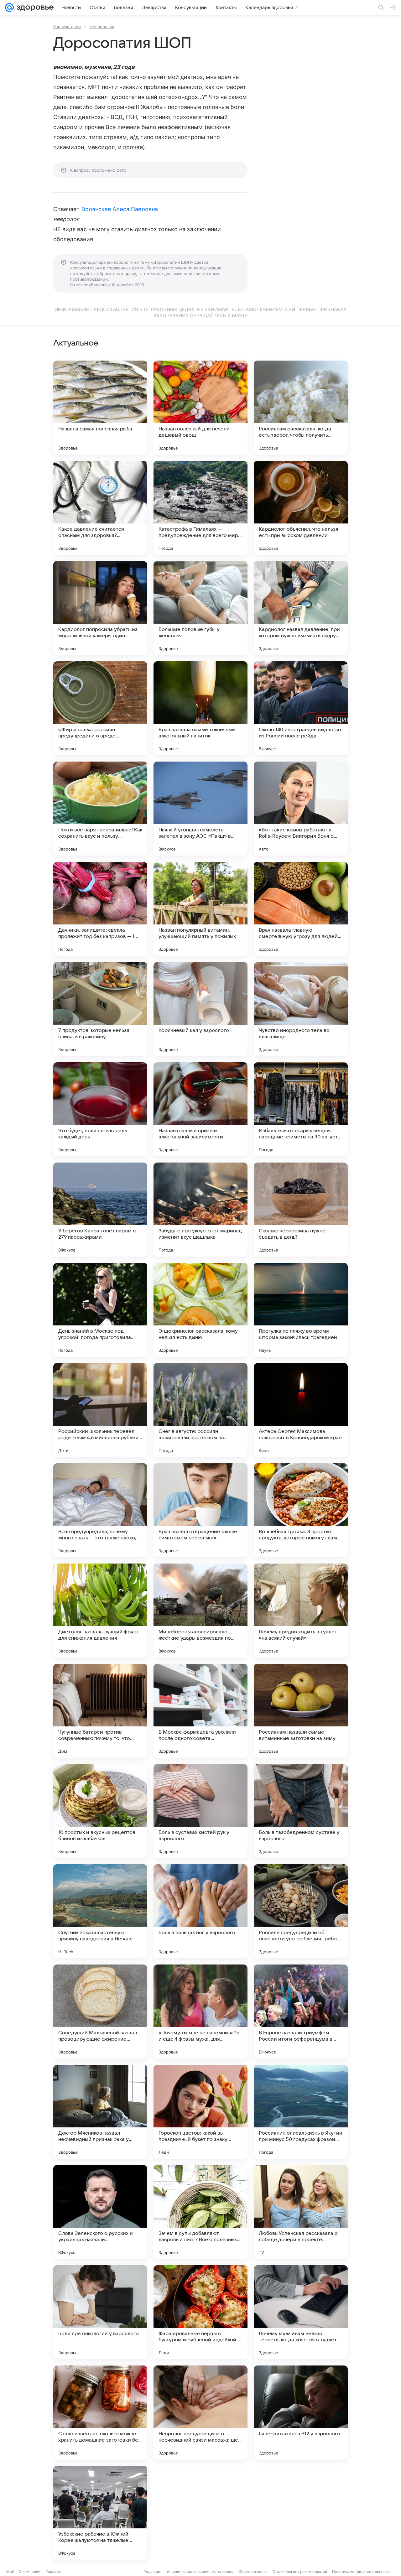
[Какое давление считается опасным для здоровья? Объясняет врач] (100, 508)
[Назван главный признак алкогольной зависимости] (200, 1109)
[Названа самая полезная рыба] (100, 408)
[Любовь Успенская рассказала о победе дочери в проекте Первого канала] (301, 2212)
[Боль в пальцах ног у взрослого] (200, 1911)
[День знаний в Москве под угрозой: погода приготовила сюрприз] (100, 1310)
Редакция (152, 2571)
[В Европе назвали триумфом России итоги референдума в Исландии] (301, 2011)
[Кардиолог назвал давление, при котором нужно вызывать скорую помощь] (301, 608)
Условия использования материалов (200, 2571)
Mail (10, 2571)
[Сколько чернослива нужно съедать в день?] (301, 1210)
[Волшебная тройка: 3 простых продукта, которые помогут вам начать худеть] (301, 1510)
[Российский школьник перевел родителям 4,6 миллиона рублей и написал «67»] (100, 1410)
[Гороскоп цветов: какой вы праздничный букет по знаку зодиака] (200, 2112)
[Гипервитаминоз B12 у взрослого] (301, 2412)
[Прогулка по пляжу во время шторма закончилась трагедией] (301, 1310)
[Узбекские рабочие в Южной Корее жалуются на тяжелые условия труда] (100, 2513)
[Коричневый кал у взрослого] (200, 1009)
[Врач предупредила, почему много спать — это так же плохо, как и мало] (100, 1510)
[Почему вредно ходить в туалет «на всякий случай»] (301, 1611)
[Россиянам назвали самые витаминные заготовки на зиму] (301, 1711)
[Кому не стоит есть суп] (301, 2513)
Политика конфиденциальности (361, 2571)
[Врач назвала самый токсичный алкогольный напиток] (200, 708)
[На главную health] (34, 8)
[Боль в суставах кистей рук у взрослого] (200, 1811)
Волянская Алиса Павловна (120, 209)
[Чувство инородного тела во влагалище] (301, 1009)
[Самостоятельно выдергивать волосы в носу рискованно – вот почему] (200, 2513)
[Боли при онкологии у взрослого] (100, 2312)
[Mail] (9, 8)
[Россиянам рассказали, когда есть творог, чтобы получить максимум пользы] (301, 408)
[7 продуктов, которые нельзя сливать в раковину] (100, 1009)
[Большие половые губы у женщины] (200, 608)
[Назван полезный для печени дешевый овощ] (200, 408)
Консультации (67, 27)
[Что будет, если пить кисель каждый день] (100, 1109)
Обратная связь (253, 2571)
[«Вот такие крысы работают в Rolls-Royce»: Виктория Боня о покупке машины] (301, 809)
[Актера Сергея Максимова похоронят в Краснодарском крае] (301, 1410)
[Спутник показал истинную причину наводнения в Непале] (100, 1911)
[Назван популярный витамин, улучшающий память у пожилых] (200, 909)
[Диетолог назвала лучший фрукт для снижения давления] (100, 1611)
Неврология (102, 27)
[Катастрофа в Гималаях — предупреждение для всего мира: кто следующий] (200, 508)
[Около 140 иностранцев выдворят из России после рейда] (301, 708)
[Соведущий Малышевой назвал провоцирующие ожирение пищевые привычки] (100, 2011)
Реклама (53, 2571)
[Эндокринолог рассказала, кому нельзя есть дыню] (200, 1310)
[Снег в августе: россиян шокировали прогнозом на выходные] (200, 1410)
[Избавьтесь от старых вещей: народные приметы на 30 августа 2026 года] (301, 1109)
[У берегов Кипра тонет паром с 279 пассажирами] (100, 1210)
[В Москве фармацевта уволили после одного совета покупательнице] (200, 1711)
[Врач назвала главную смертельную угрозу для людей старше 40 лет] (301, 909)
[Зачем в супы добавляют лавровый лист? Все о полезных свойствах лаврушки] (200, 2212)
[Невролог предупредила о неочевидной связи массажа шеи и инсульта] (200, 2412)
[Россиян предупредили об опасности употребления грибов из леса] (301, 1911)
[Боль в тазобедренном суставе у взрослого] (301, 1811)
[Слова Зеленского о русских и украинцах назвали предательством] (100, 2212)
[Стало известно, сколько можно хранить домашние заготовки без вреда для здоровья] (100, 2412)
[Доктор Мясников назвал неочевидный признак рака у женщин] (100, 2112)
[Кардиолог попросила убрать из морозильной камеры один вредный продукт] (100, 608)
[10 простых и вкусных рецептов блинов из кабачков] (100, 1811)
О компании (30, 2571)
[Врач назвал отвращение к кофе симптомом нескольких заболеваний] (200, 1510)
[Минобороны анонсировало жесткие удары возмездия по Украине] (200, 1611)
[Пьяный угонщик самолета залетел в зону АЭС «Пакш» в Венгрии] (200, 809)
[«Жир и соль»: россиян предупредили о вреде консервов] (100, 708)
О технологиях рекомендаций (300, 2571)
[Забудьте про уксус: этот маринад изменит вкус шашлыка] (200, 1210)
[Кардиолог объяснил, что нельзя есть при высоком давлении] (301, 508)
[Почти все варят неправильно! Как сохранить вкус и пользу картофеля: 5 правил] (100, 809)
